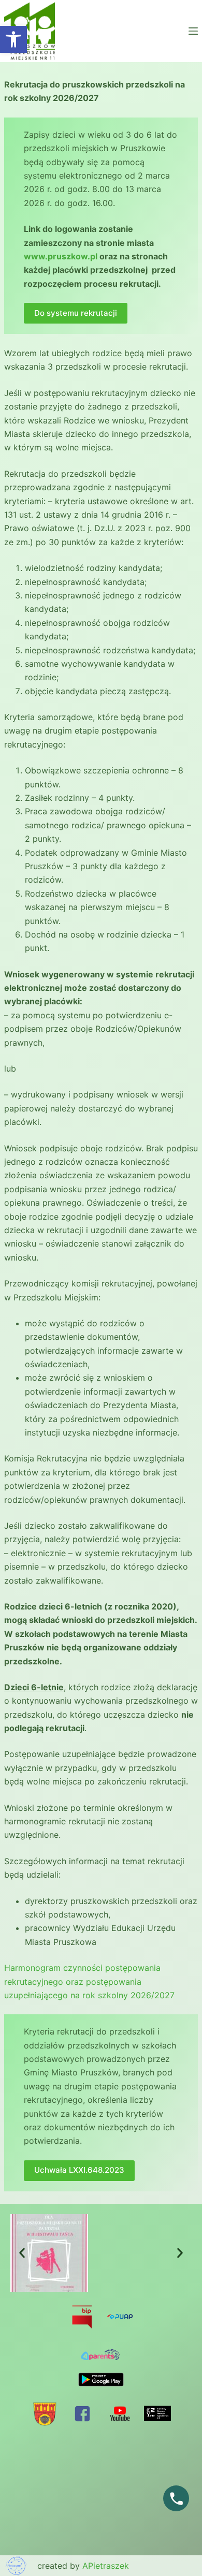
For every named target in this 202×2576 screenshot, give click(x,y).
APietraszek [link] (106, 2566)
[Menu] (193, 31)
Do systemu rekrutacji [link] (76, 313)
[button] (22, 2253)
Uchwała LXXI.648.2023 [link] (79, 2170)
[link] (13, 39)
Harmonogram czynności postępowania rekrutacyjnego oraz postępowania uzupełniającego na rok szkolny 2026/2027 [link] (89, 1981)
